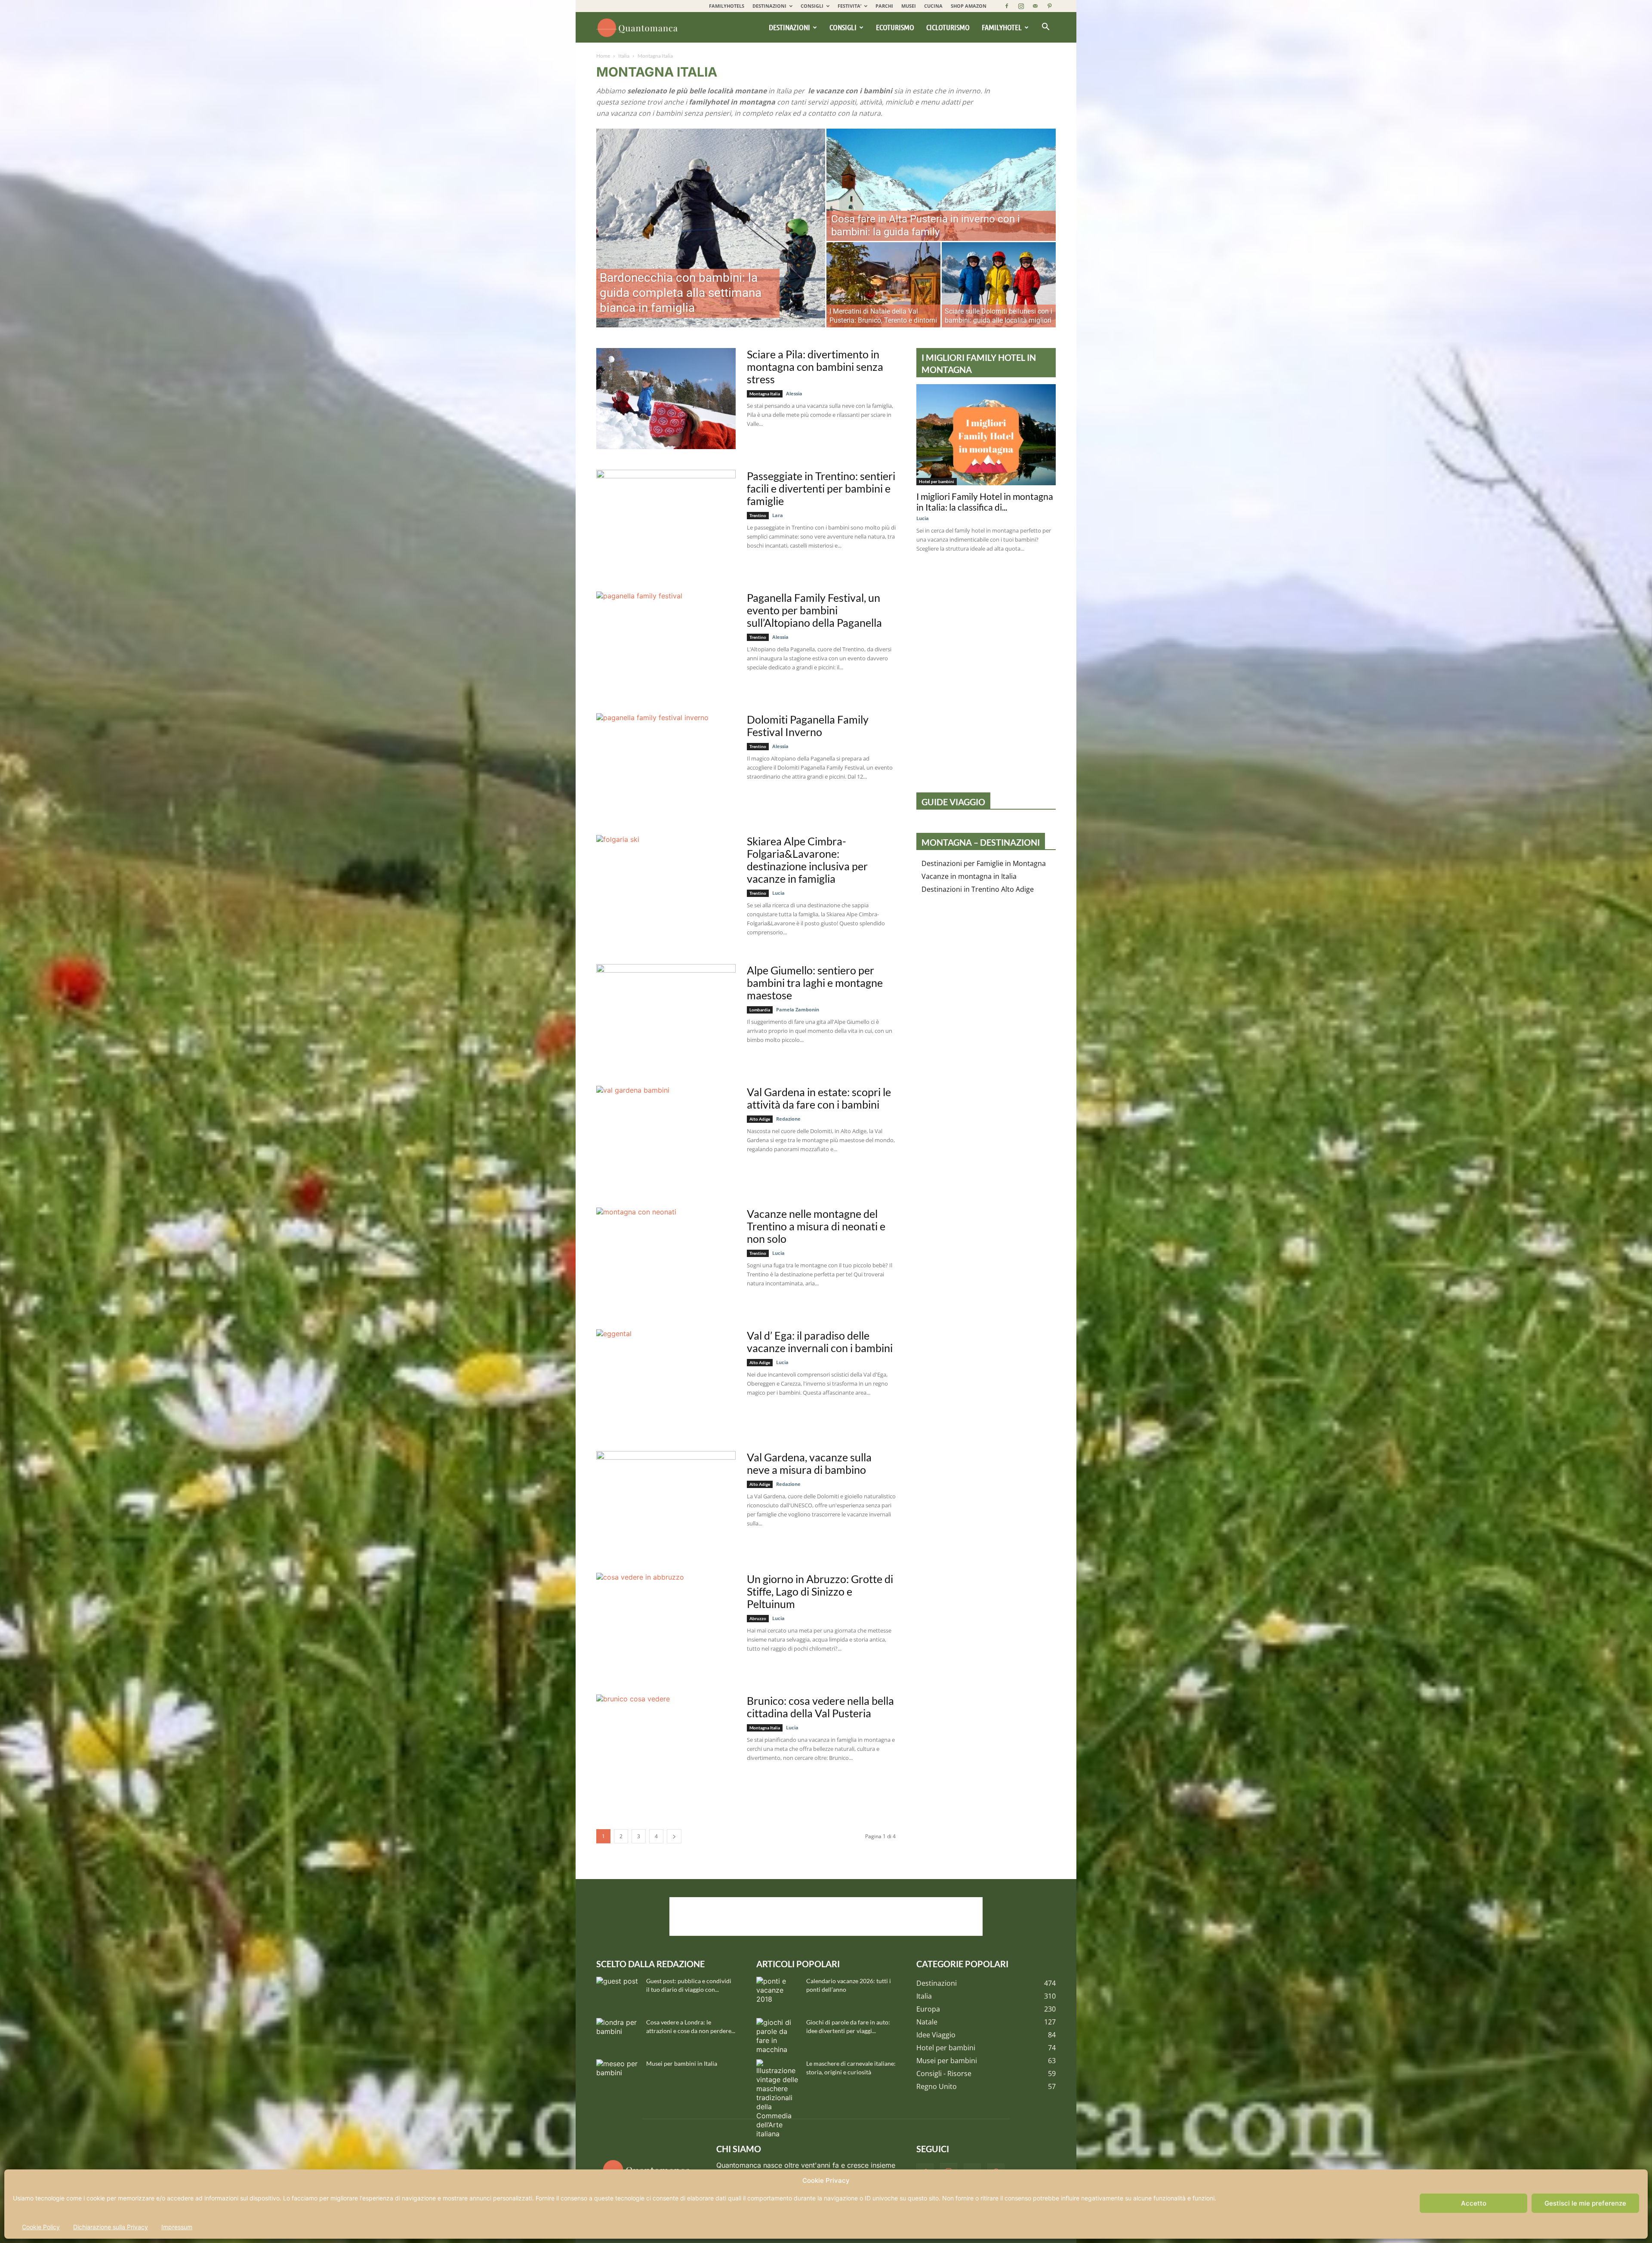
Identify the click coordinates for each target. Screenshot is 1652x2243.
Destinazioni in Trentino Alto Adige (978, 889)
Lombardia (760, 1010)
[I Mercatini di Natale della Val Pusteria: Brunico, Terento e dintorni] (883, 285)
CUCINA (933, 6)
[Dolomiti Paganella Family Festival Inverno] (666, 764)
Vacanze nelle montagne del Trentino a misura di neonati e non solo (816, 1226)
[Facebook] (1007, 6)
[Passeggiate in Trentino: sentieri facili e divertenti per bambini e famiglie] (666, 520)
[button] (1045, 28)
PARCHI (884, 6)
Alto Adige (760, 1119)
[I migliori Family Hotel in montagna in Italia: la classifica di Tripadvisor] (986, 435)
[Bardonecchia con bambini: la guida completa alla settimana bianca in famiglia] (711, 228)
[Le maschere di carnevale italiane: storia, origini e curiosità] (778, 2099)
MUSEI (909, 6)
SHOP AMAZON (969, 6)
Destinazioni (789, 27)
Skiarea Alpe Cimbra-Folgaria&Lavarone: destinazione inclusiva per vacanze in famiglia (807, 860)
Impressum (177, 2227)
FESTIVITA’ (849, 6)
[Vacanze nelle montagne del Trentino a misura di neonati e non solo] (666, 1258)
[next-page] (674, 1836)
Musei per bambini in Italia (682, 2063)
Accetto (1474, 2203)
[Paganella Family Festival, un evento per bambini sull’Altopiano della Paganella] (666, 642)
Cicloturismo (948, 27)
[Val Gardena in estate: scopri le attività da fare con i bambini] (666, 1136)
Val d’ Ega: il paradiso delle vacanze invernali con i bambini (820, 1342)
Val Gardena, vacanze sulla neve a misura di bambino (809, 1463)
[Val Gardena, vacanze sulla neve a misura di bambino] (666, 1502)
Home (603, 56)
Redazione (788, 1119)
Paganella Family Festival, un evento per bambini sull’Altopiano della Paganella (814, 610)
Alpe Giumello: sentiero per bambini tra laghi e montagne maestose (815, 983)
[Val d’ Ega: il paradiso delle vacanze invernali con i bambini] (666, 1380)
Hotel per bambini (937, 481)
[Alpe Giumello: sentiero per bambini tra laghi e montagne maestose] (666, 1015)
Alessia (607, 322)
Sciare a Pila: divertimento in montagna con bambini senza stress (815, 367)
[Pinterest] (1049, 6)
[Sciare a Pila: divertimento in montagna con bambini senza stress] (666, 399)
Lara (778, 515)
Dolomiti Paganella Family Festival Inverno (808, 726)
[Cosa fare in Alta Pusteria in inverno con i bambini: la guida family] (941, 185)
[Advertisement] (826, 1916)
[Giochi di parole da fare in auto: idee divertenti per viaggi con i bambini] (778, 2036)
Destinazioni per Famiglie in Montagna (984, 863)
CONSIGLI (812, 6)
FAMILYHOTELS (727, 6)
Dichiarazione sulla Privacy (111, 2227)
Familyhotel (1002, 27)
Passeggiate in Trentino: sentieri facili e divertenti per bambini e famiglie (821, 488)
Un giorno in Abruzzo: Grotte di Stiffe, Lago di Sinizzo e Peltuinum (820, 1591)
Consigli (843, 27)
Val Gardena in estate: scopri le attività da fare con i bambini (819, 1098)
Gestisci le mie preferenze (1585, 2203)
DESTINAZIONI (769, 6)
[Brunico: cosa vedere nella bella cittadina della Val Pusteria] (666, 1745)
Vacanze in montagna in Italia (969, 876)
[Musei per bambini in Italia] (618, 2074)
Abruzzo (758, 1618)
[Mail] (1035, 6)
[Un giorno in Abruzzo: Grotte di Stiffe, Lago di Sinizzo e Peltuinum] (666, 1623)
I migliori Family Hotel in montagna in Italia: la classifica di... (985, 502)
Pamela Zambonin (798, 1009)
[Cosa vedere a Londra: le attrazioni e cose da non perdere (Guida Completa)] (618, 2033)
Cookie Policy (41, 2227)
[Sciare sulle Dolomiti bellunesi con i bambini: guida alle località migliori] (999, 285)
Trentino (758, 515)
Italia (624, 56)
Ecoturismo (895, 27)
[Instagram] (1021, 6)
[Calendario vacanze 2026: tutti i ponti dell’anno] (778, 1992)
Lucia (778, 893)
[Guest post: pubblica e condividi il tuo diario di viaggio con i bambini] (618, 1992)
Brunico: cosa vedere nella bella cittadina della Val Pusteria (820, 1707)
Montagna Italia (765, 394)
